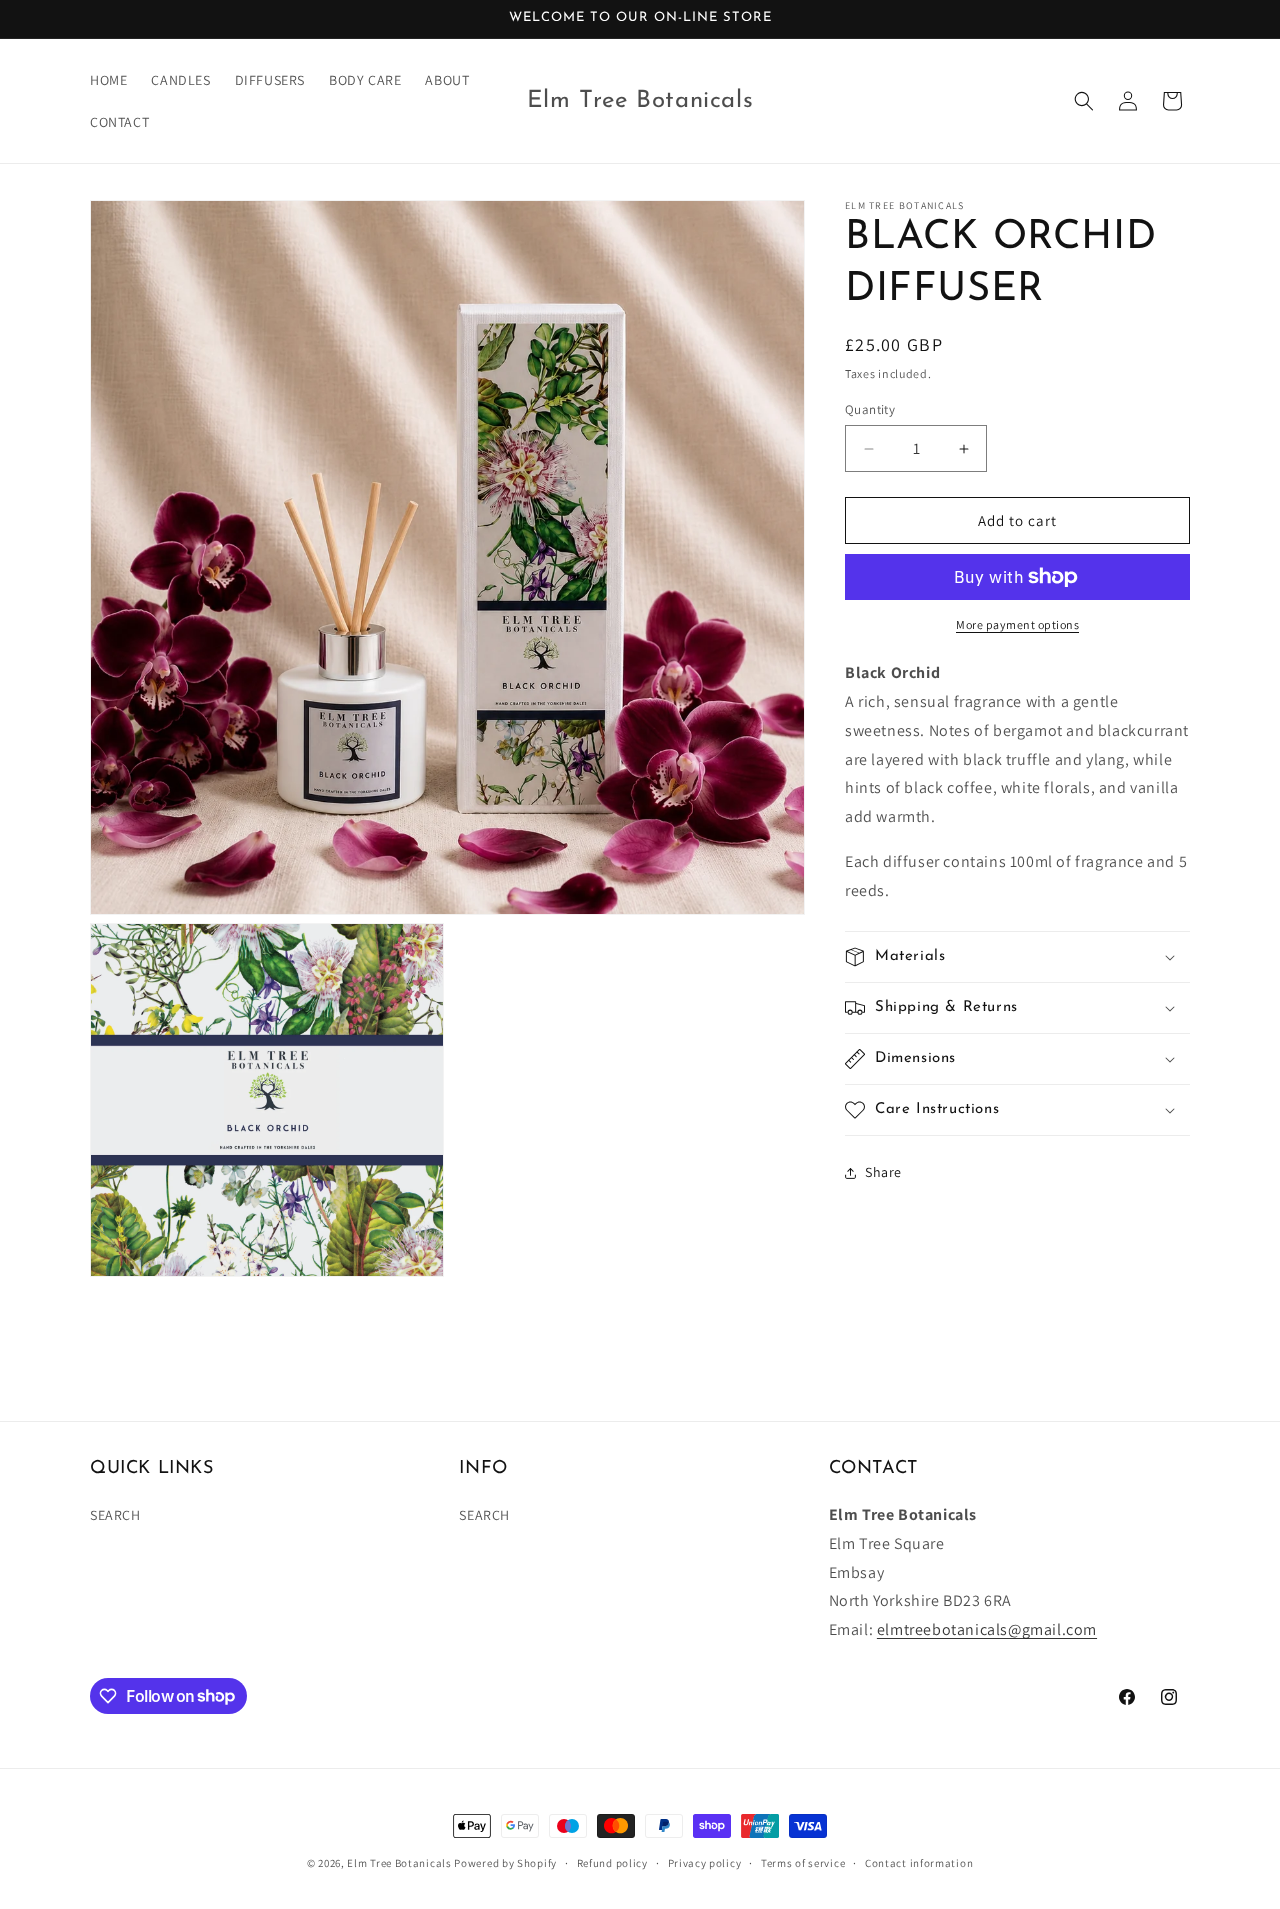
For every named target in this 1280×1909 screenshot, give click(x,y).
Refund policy (612, 1862)
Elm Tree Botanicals (399, 1863)
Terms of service (803, 1862)
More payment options (1017, 624)
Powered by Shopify (505, 1863)
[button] (1084, 101)
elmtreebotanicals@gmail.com (987, 1630)
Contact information (919, 1862)
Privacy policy (705, 1862)
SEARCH (115, 1516)
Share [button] (883, 1172)
